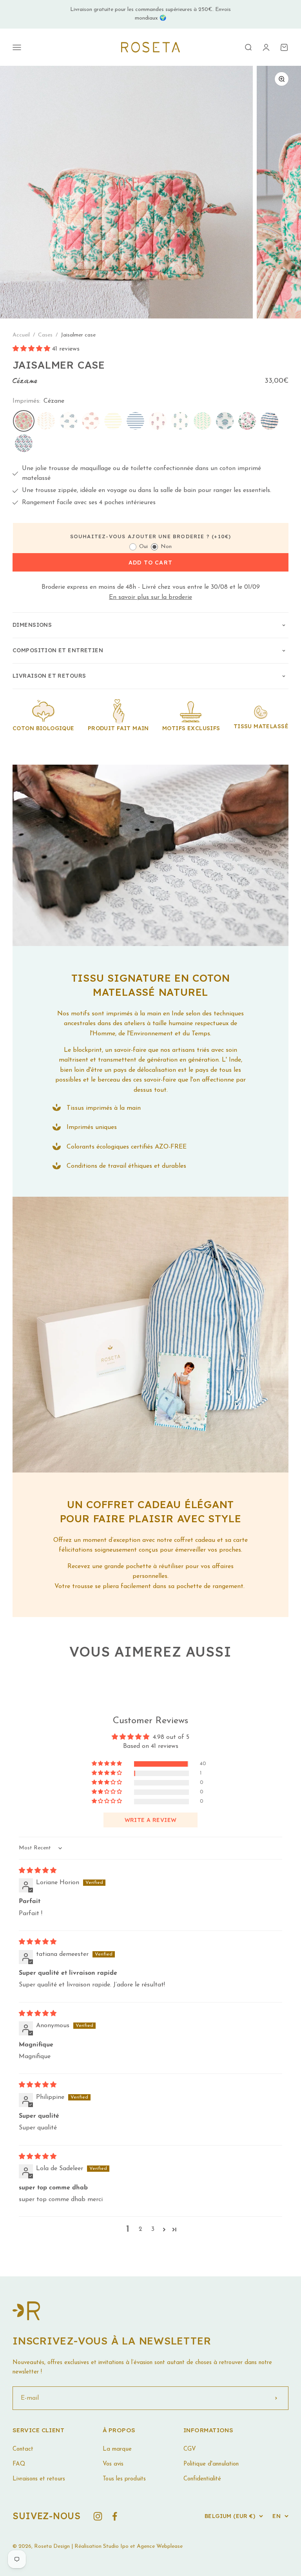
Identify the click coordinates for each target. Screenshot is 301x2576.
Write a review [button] (151, 1820)
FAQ (19, 2464)
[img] (38, 1871)
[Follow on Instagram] (98, 2516)
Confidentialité (202, 2479)
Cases (46, 335)
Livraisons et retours (39, 2479)
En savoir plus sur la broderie (150, 597)
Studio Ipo (116, 2546)
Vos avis (113, 2464)
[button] (32, 349)
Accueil (21, 335)
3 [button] (153, 2229)
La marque (117, 2449)
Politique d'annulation (211, 2464)
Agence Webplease (160, 2546)
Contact (23, 2449)
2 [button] (141, 2229)
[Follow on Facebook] (115, 2516)
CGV (190, 2449)
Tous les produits (124, 2479)
